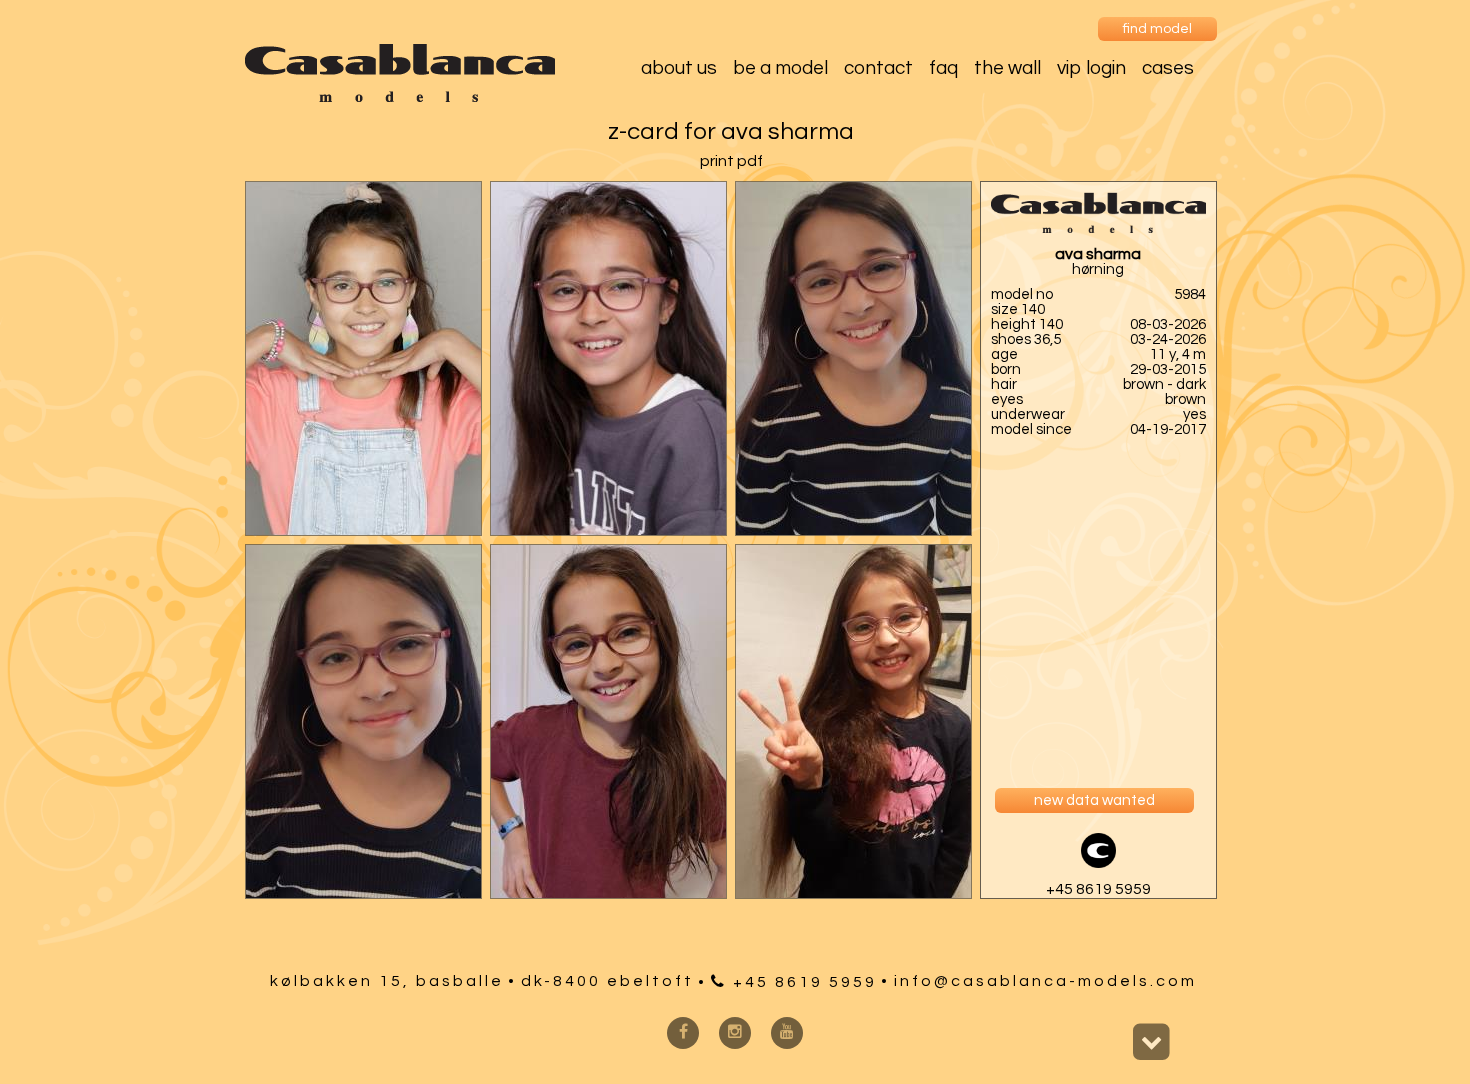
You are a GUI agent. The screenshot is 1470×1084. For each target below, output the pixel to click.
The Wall (1007, 68)
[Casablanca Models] (400, 97)
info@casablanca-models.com (1045, 981)
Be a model (780, 68)
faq (943, 68)
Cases (1168, 68)
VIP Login (1091, 68)
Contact (878, 68)
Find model (1157, 29)
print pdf (731, 161)
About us (679, 68)
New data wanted (1094, 800)
